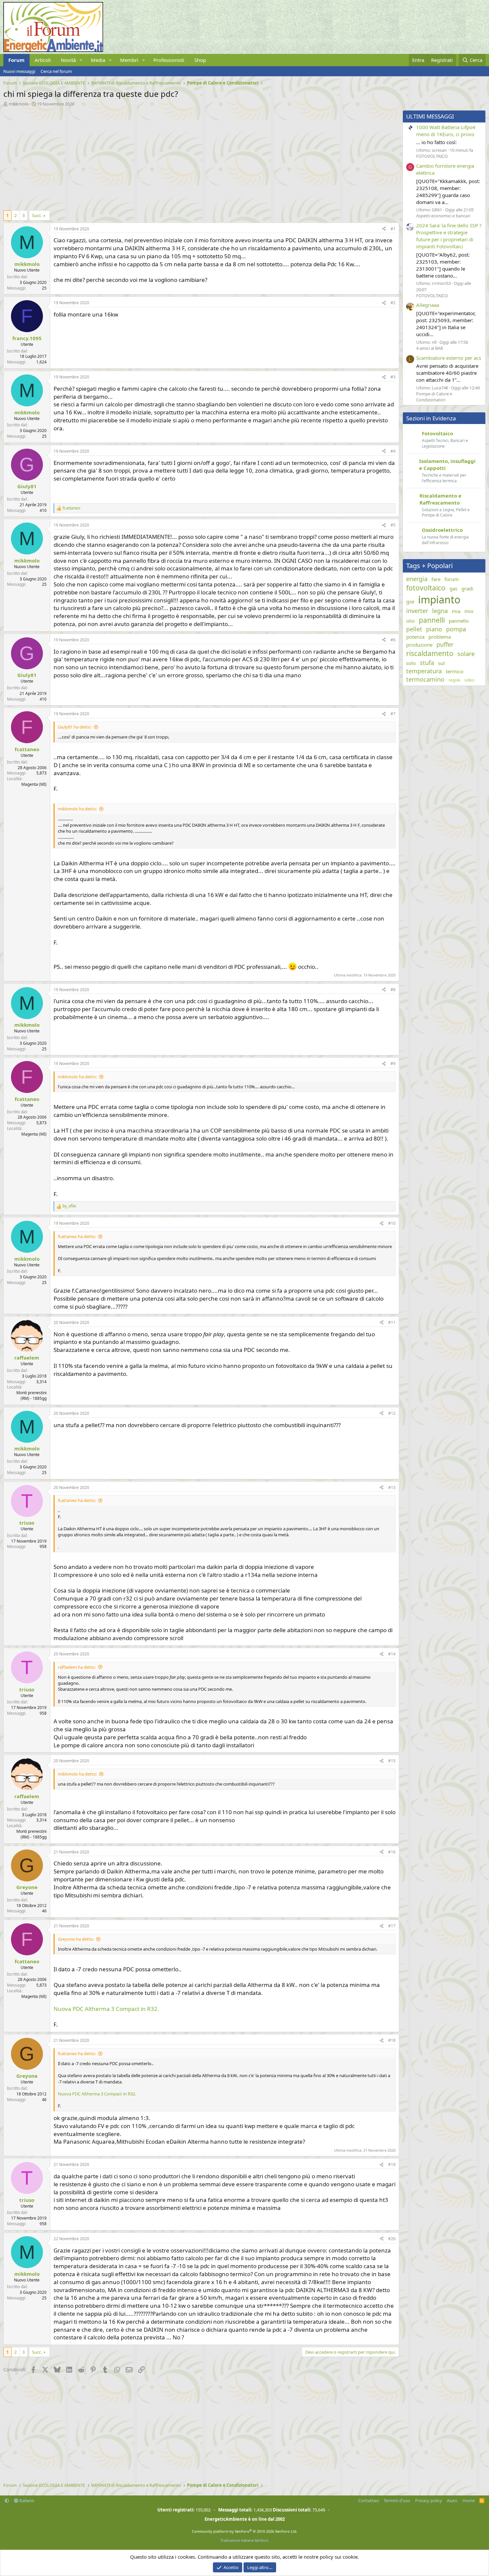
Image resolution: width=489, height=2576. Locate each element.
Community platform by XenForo (245, 2531)
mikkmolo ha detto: (77, 809)
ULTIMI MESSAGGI (430, 116)
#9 (393, 1064)
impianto (439, 600)
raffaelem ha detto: (77, 1667)
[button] (81, 60)
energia (417, 579)
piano (434, 629)
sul (441, 663)
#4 (393, 451)
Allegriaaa (428, 305)
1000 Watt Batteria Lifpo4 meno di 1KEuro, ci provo (446, 131)
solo (411, 663)
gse (410, 601)
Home (469, 2500)
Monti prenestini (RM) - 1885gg (31, 1395)
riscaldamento (430, 653)
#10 (392, 1223)
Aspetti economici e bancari (443, 216)
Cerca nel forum (56, 71)
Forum (16, 60)
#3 (393, 377)
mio (469, 611)
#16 (392, 1852)
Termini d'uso (397, 2500)
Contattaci (369, 2500)
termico (455, 671)
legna (440, 611)
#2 (393, 303)
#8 (393, 990)
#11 (392, 1322)
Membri (129, 60)
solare (466, 654)
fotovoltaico (426, 588)
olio (410, 621)
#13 (392, 1488)
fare (436, 579)
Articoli (43, 60)
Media (98, 60)
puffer (445, 644)
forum (452, 579)
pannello (459, 621)
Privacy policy (429, 2500)
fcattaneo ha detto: (77, 1236)
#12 (392, 1413)
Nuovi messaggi (19, 71)
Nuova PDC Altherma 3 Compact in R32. (106, 2009)
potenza (415, 637)
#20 (392, 2239)
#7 (393, 714)
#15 (392, 1761)
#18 (392, 2040)
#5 (393, 525)
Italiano (26, 2500)
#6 (393, 640)
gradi (467, 588)
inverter (417, 611)
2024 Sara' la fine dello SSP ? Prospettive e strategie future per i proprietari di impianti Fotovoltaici (449, 236)
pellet (414, 629)
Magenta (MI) (34, 784)
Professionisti (169, 60)
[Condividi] (384, 229)
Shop (200, 60)
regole (454, 680)
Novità (68, 60)
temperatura (424, 671)
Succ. (37, 215)
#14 (392, 1654)
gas (453, 588)
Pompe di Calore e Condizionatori (434, 397)
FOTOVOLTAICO (432, 156)
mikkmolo (19, 104)
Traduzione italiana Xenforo (244, 2540)
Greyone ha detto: (76, 1939)
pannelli (432, 620)
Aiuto (452, 2500)
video (469, 680)
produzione (419, 645)
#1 (393, 229)
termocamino (425, 679)
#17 (392, 1926)
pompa (456, 629)
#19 (392, 2164)
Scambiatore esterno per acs (449, 358)
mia (456, 611)
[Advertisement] (200, 157)
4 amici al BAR (430, 348)
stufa (427, 663)
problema (440, 637)
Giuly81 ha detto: (75, 727)
